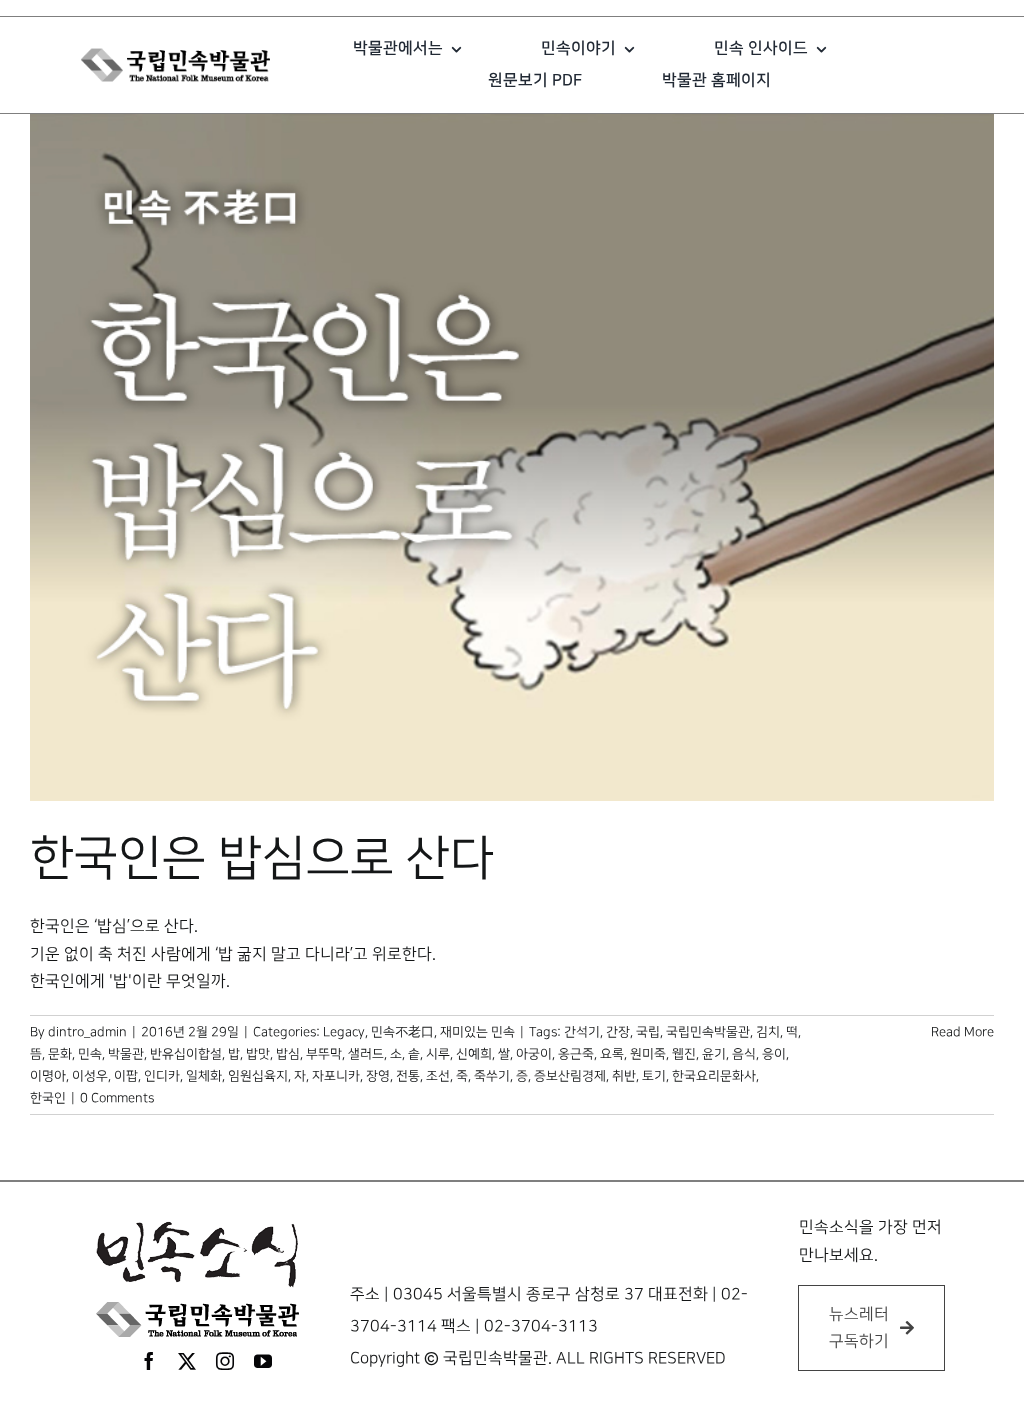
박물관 (126, 1054)
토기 (654, 1076)
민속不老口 (402, 1032)
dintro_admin (87, 1032)
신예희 (474, 1054)
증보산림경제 (570, 1076)
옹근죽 (576, 1054)
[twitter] (187, 1361)
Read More (962, 1032)
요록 (612, 1054)
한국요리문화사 (714, 1076)
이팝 (126, 1076)
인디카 (162, 1076)
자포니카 (336, 1076)
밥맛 (258, 1054)
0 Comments (117, 1098)
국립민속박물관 (708, 1032)
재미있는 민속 (477, 1032)
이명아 (48, 1076)
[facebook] (149, 1361)
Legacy (344, 1032)
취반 (624, 1076)
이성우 (90, 1076)
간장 (618, 1032)
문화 (60, 1054)
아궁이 (534, 1054)
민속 (90, 1054)
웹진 (684, 1054)
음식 (744, 1054)
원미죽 (648, 1054)
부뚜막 (324, 1054)
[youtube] (263, 1361)
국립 (648, 1032)
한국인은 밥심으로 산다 (262, 859)
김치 (768, 1032)
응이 (774, 1054)
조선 (438, 1076)
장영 (378, 1076)
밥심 (288, 1054)
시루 (438, 1054)
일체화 (204, 1076)
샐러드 (366, 1054)
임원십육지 (258, 1076)
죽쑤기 (492, 1076)
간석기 (582, 1032)
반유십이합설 (186, 1054)
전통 (408, 1076)
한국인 (48, 1098)
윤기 (714, 1054)
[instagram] (225, 1361)
